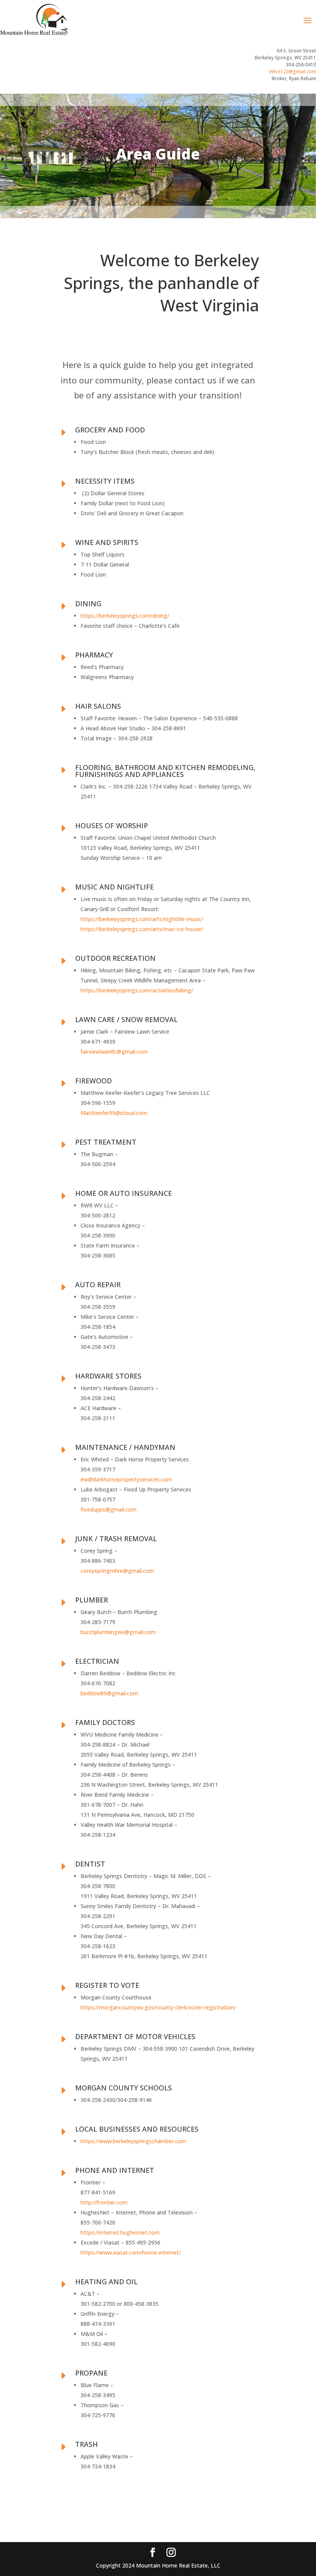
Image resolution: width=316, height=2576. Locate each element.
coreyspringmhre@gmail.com (117, 1571)
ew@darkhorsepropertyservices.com (126, 1479)
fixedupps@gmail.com (108, 1509)
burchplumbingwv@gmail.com (118, 1632)
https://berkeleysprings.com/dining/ (125, 616)
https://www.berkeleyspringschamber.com (133, 2141)
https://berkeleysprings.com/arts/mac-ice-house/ (142, 929)
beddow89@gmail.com (109, 1693)
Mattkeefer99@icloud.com (114, 1113)
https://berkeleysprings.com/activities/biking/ (137, 990)
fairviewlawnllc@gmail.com (114, 1052)
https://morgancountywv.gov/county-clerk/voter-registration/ (158, 2007)
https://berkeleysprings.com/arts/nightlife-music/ (142, 919)
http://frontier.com (104, 2202)
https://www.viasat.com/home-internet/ (131, 2252)
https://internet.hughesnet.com (120, 2232)
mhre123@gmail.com (292, 71)
